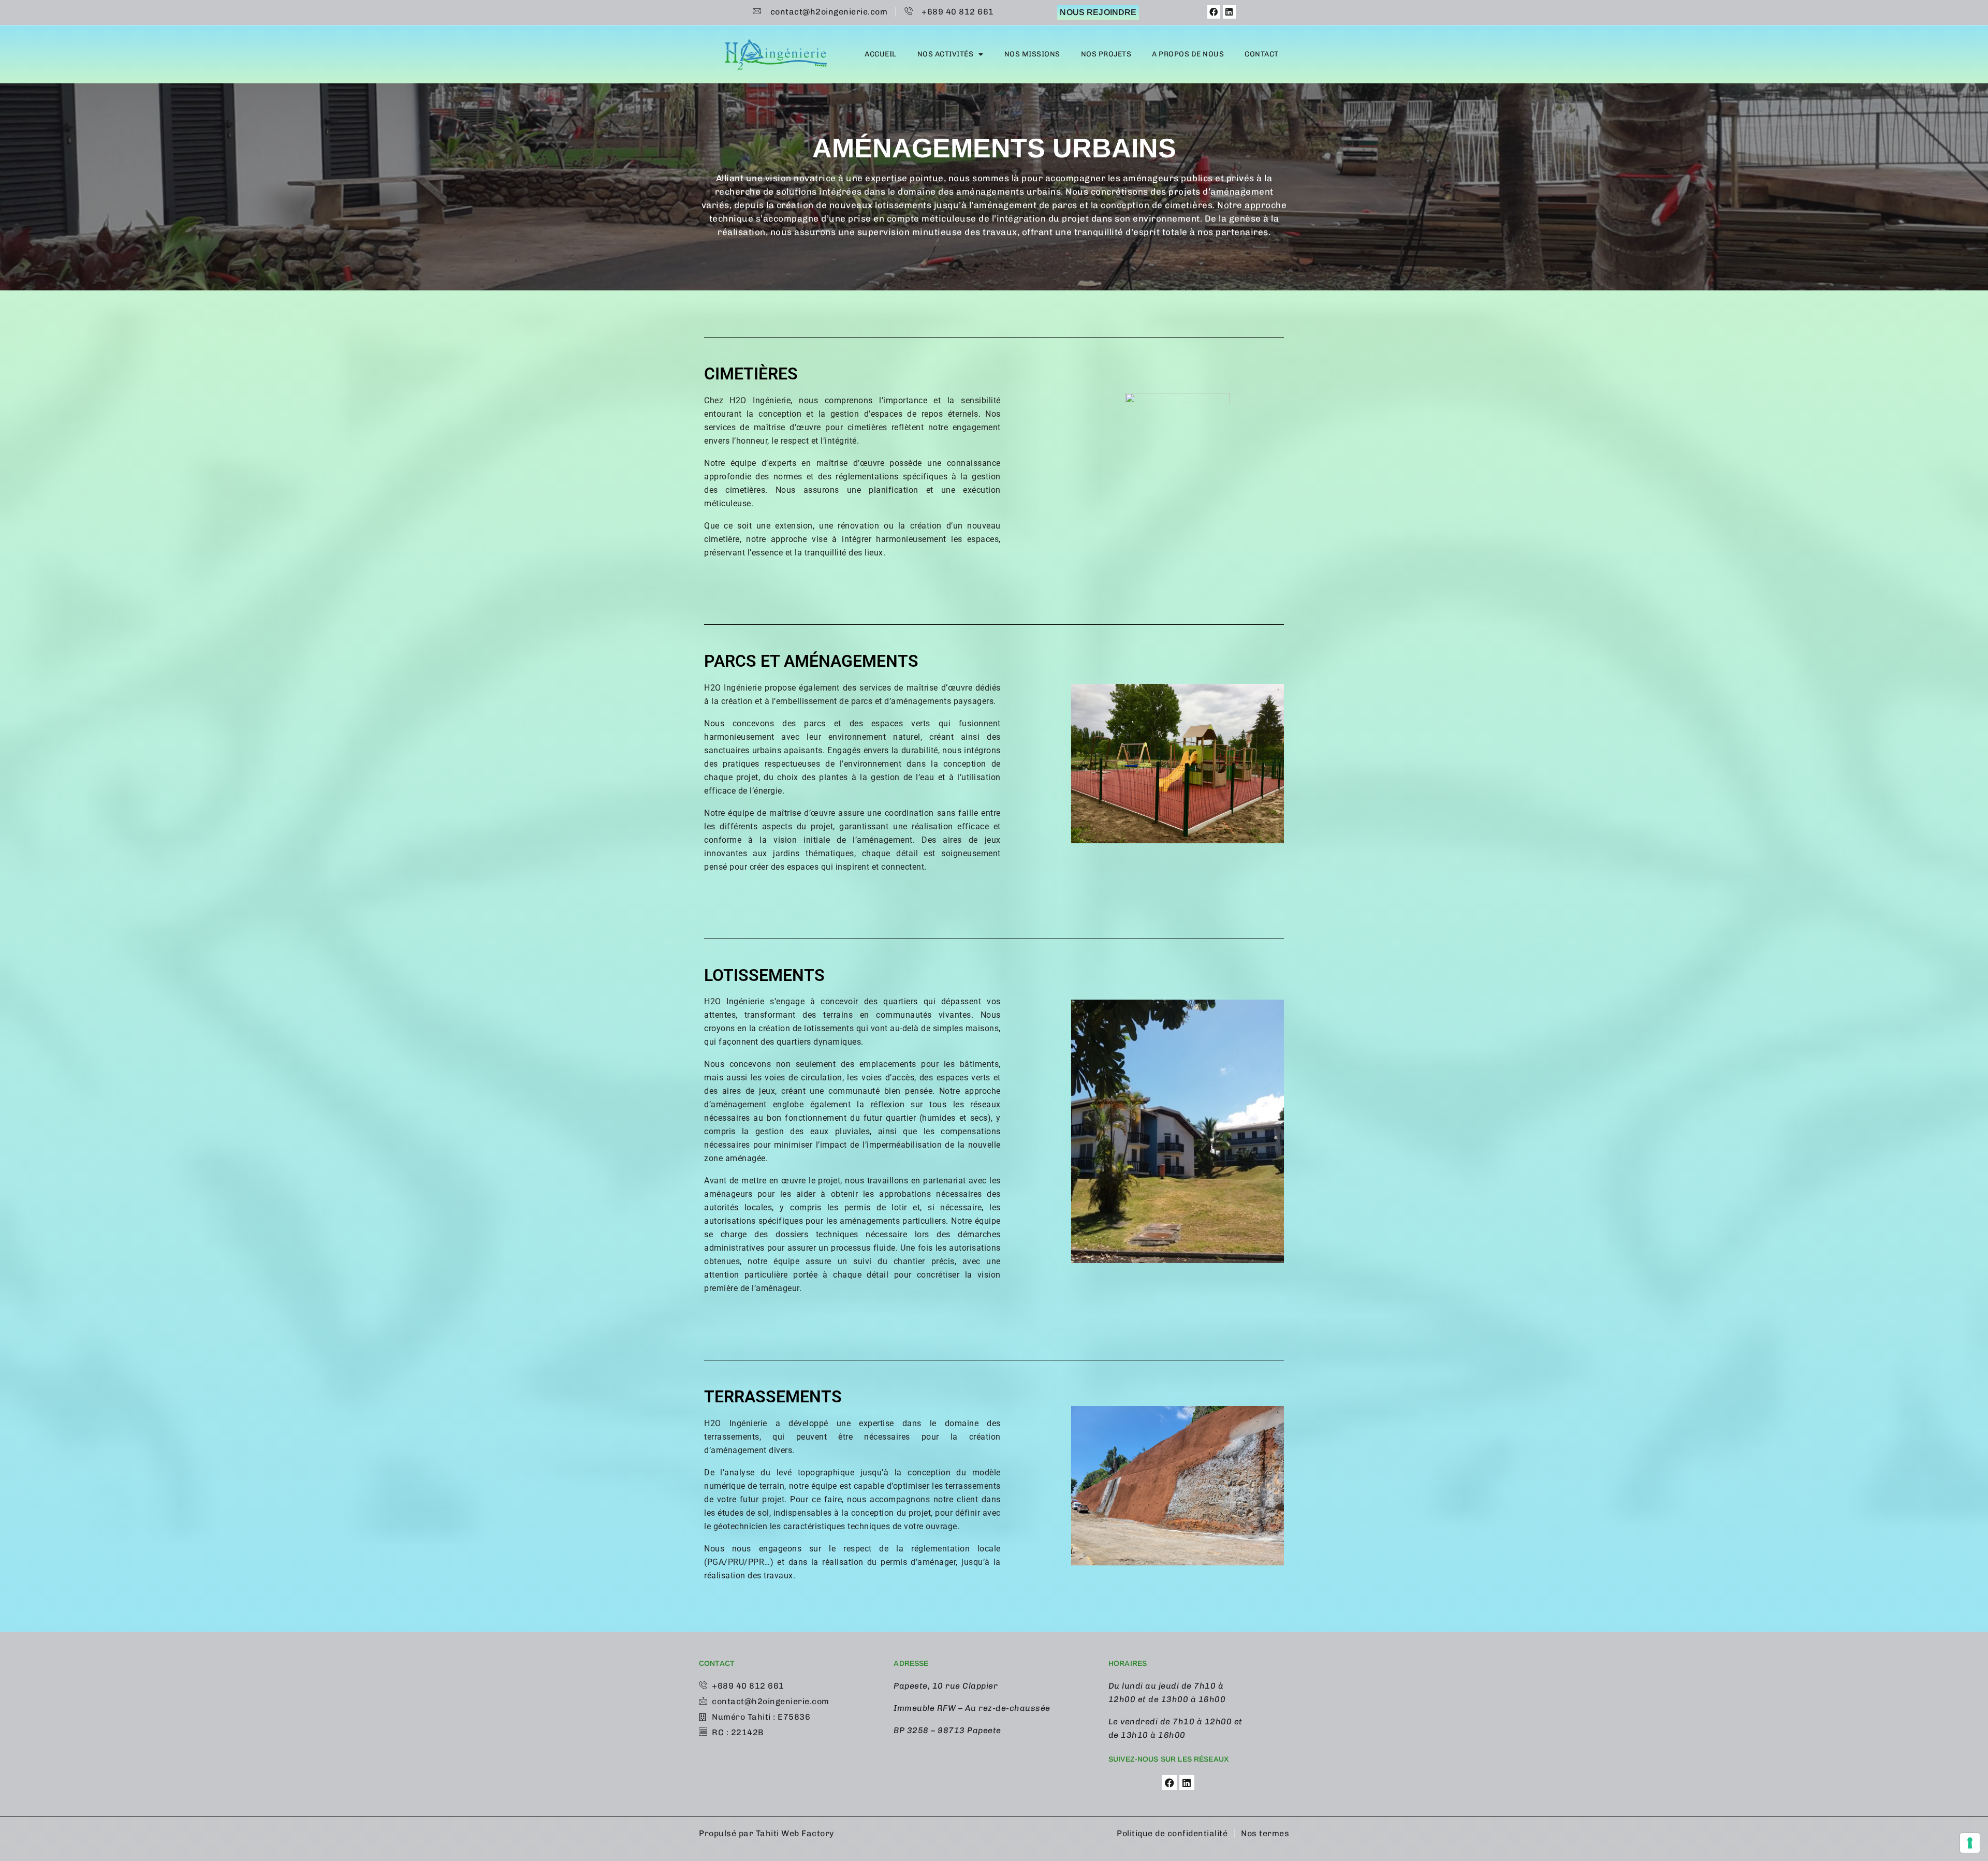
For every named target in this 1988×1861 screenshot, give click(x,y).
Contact (1262, 54)
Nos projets (1106, 54)
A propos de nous (1188, 54)
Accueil (881, 54)
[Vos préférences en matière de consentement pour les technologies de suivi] (1970, 1843)
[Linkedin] (1230, 12)
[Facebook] (1214, 12)
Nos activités (946, 54)
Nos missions (1032, 54)
